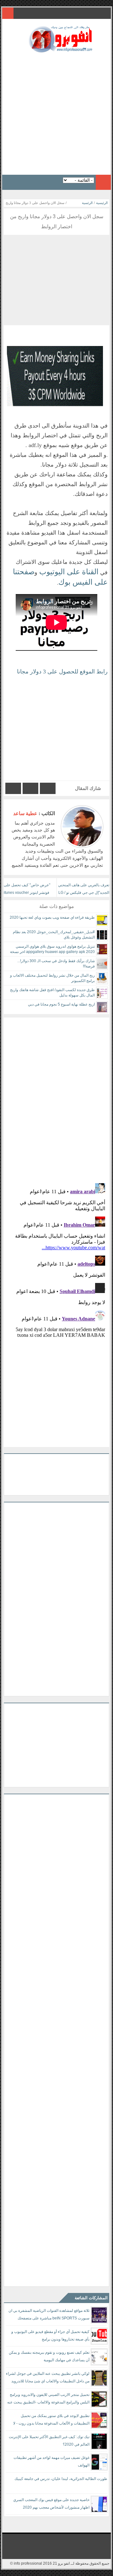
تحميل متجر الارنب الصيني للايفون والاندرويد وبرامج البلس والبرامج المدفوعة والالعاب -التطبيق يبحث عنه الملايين (48, 2400)
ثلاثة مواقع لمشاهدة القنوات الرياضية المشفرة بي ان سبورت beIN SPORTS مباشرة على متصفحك (49, 2314)
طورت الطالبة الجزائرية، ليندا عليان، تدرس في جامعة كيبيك (61, 2479)
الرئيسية (102, 203)
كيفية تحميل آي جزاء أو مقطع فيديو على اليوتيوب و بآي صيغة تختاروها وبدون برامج (50, 2335)
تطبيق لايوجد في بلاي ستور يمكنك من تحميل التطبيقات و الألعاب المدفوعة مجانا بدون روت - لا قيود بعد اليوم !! (51, 2421)
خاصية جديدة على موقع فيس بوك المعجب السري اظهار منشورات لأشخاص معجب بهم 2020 (51, 2504)
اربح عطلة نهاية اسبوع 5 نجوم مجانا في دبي (61, 1004)
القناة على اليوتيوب (68, 572)
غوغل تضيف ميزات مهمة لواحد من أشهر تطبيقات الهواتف (51, 2461)
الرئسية (87, 203)
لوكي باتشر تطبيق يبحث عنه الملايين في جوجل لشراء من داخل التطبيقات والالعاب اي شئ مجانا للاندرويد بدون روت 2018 (48, 2378)
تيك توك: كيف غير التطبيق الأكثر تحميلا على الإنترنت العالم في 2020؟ (49, 2441)
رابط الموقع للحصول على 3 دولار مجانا (62, 672)
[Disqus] (56, 1096)
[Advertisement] (56, 112)
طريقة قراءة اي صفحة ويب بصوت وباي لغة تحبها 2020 (52, 917)
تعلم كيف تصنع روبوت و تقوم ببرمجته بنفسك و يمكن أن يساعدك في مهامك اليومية (49, 2356)
